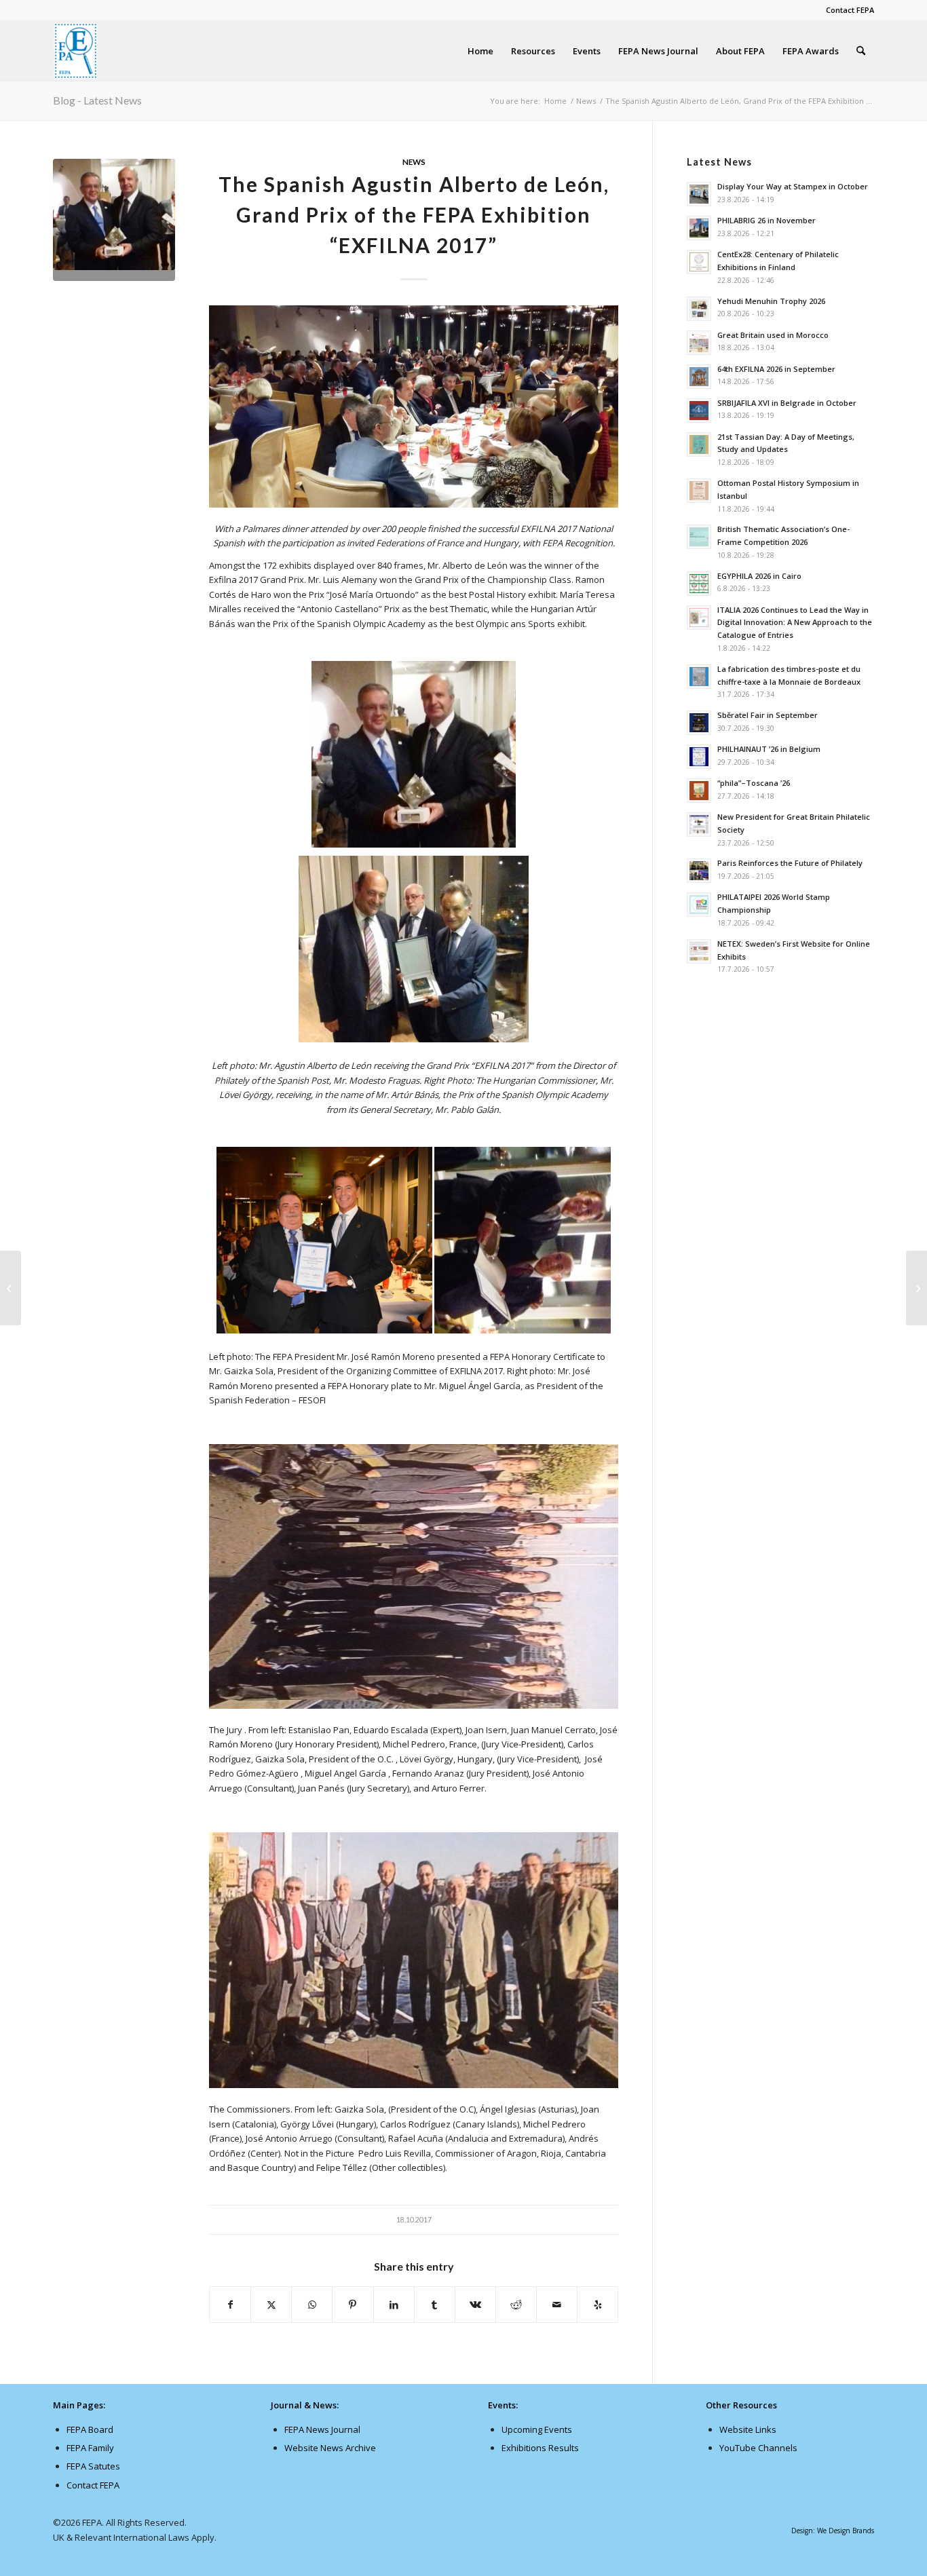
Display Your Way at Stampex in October (793, 186)
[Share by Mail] (557, 2305)
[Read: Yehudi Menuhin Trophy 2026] (699, 309)
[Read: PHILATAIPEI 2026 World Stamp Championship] (699, 905)
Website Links (748, 2429)
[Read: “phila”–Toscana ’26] (699, 791)
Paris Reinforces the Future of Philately (790, 863)
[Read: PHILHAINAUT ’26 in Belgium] (699, 757)
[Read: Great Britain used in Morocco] (699, 343)
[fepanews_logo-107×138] (76, 51)
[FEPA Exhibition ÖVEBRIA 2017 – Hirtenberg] (916, 1288)
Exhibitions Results (540, 2448)
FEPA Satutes (93, 2466)
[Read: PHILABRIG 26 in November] (699, 228)
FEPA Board (90, 2429)
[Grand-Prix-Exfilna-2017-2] (114, 220)
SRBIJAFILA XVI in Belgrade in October (787, 403)
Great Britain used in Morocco (773, 335)
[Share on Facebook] (230, 2305)
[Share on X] (271, 2305)
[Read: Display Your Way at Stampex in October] (699, 194)
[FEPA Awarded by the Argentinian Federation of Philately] (11, 1288)
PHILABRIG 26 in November (767, 220)
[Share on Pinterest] (353, 2305)
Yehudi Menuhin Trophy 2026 (771, 301)
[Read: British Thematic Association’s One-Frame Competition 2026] (699, 537)
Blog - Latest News (97, 100)
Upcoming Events (537, 2429)
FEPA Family (90, 2448)
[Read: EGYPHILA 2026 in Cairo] (699, 584)
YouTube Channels (758, 2448)
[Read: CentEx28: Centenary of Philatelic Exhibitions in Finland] (699, 262)
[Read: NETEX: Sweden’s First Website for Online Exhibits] (699, 951)
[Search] (861, 51)
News (414, 162)
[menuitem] (847, 10)
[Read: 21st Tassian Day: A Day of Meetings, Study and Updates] (699, 444)
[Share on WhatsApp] (312, 2305)
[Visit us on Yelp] (598, 2305)
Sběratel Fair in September (768, 715)
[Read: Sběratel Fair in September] (699, 723)
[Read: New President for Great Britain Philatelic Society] (699, 825)
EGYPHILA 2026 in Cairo (759, 576)
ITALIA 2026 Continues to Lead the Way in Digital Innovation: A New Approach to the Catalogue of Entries (795, 623)
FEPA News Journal (322, 2429)
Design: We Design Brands (833, 2531)
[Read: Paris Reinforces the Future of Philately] (699, 871)
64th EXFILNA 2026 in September (776, 369)
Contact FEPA (850, 10)
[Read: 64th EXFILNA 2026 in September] (699, 377)
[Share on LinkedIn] (394, 2305)
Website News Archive (330, 2448)
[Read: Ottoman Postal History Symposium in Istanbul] (699, 491)
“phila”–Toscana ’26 (754, 783)
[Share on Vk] (475, 2305)
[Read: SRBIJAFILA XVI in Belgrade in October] (699, 411)
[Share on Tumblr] (435, 2305)
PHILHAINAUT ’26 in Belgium (769, 749)
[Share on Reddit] (516, 2305)
